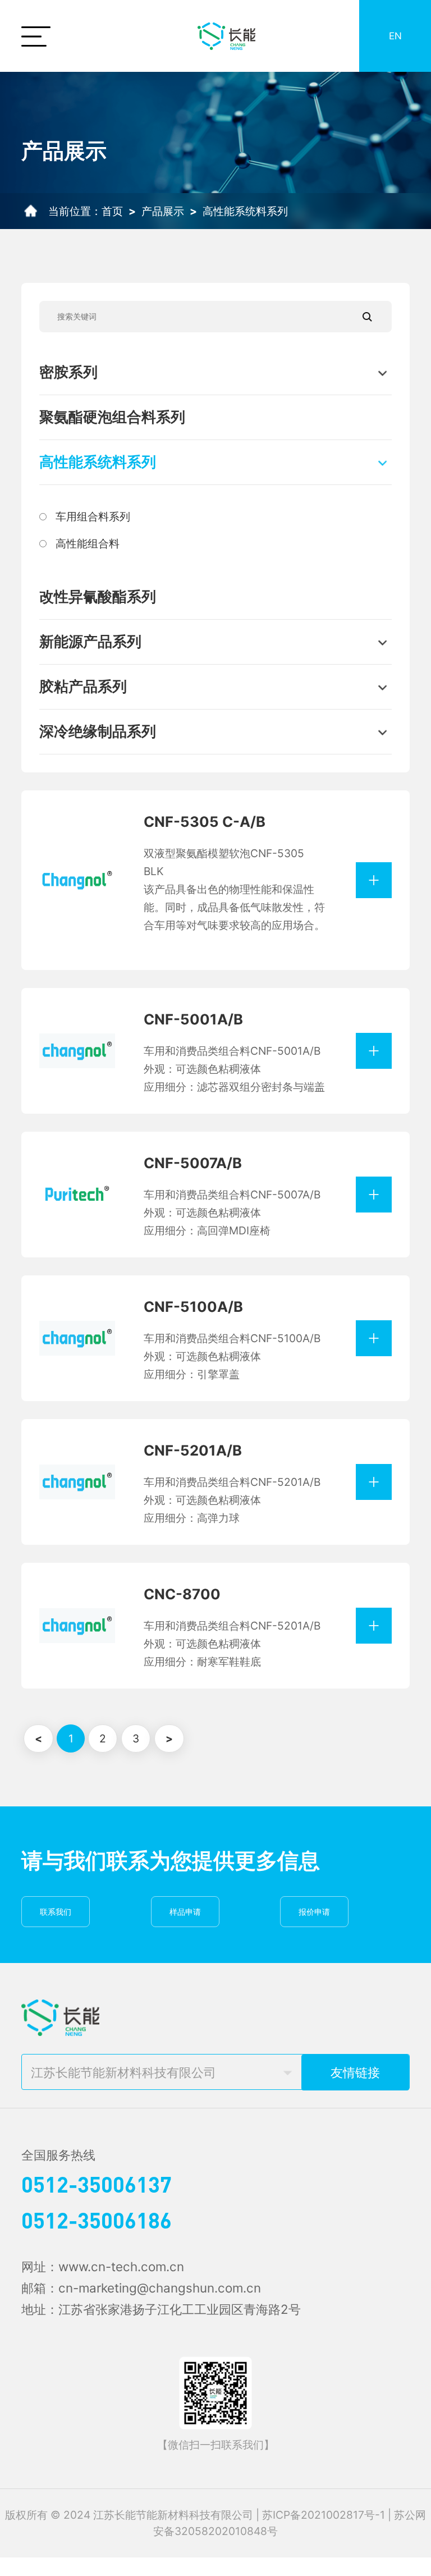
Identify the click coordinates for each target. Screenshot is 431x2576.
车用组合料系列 (93, 516)
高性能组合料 (88, 543)
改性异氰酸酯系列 (98, 596)
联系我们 (56, 1912)
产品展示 (163, 211)
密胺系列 (68, 372)
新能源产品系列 (90, 641)
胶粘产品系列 (83, 686)
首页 (112, 211)
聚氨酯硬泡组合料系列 (112, 417)
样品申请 (185, 1912)
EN (395, 36)
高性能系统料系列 (245, 211)
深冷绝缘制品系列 (98, 731)
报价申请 (314, 1912)
